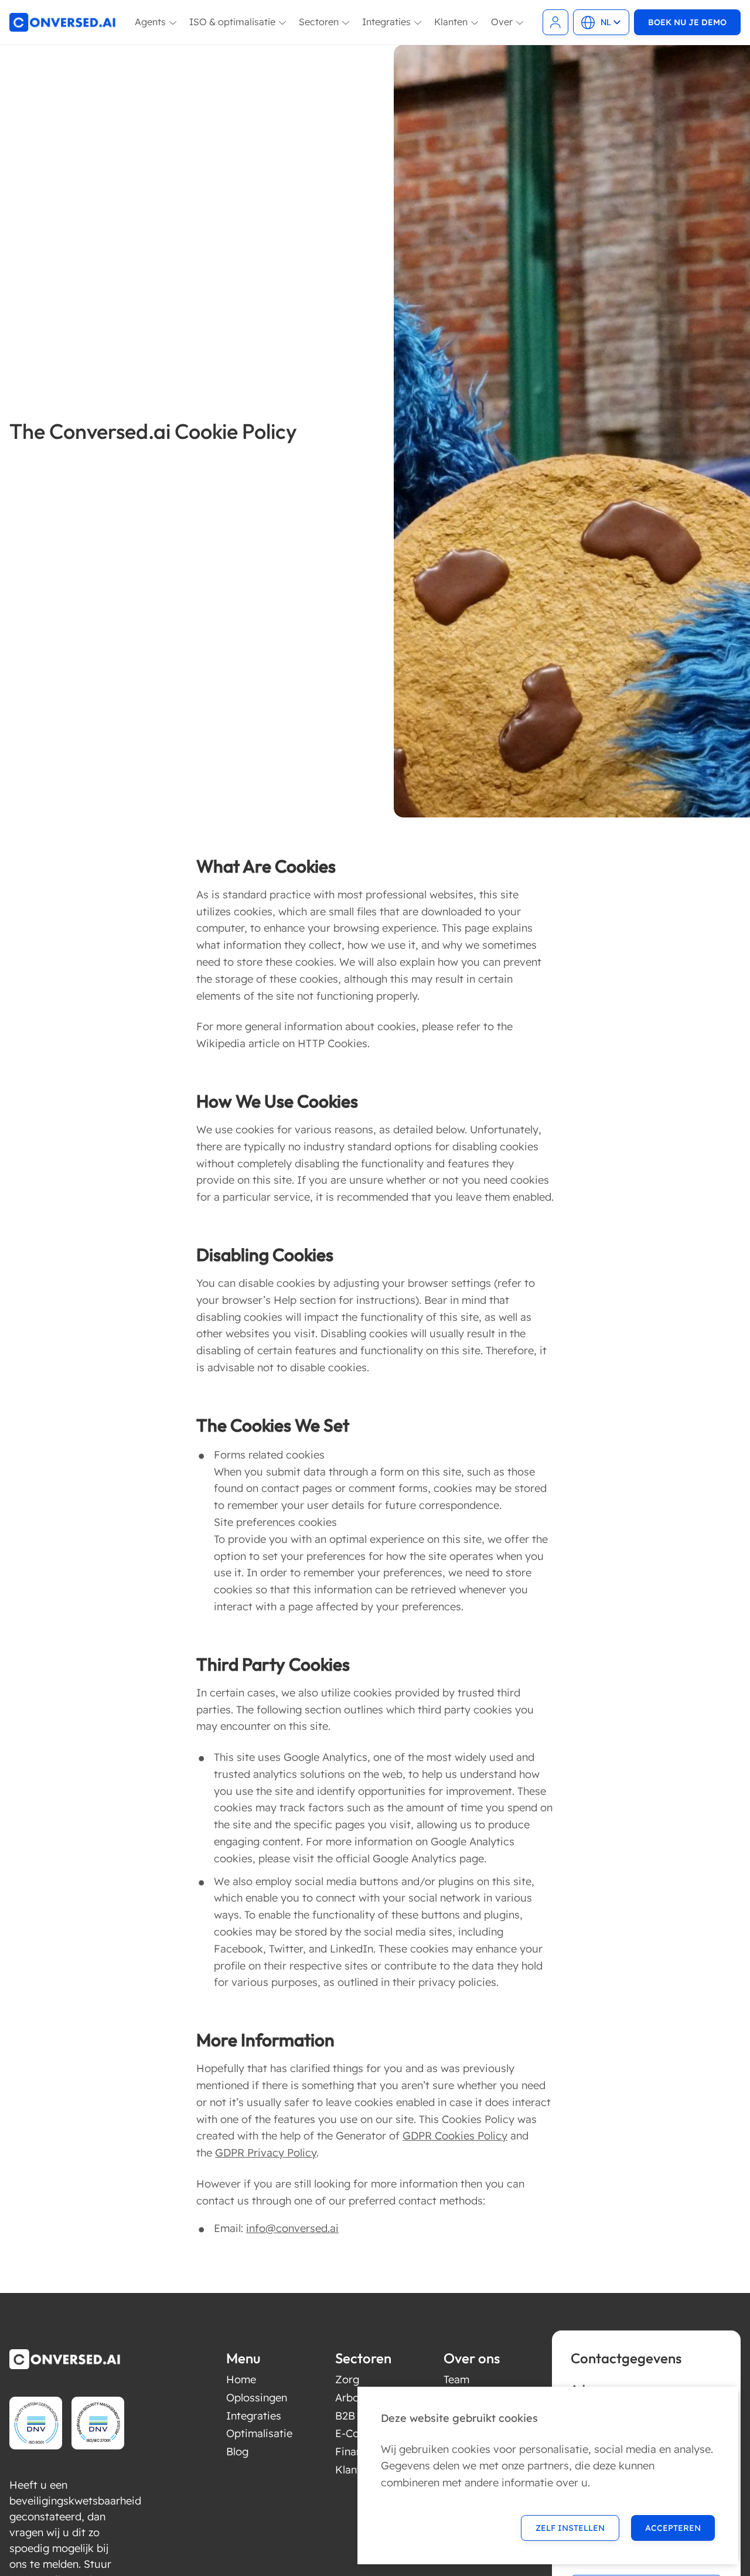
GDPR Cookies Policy (455, 2136)
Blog (237, 2451)
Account (555, 22)
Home (241, 2379)
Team (456, 2379)
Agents (150, 22)
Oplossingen (257, 2398)
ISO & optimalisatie (232, 22)
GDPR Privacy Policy (266, 2153)
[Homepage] (63, 22)
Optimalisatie (259, 2433)
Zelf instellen (570, 2528)
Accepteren (673, 2528)
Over (502, 22)
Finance (354, 2451)
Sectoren (319, 22)
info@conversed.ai (292, 2228)
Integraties (386, 22)
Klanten (451, 22)
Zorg (347, 2379)
